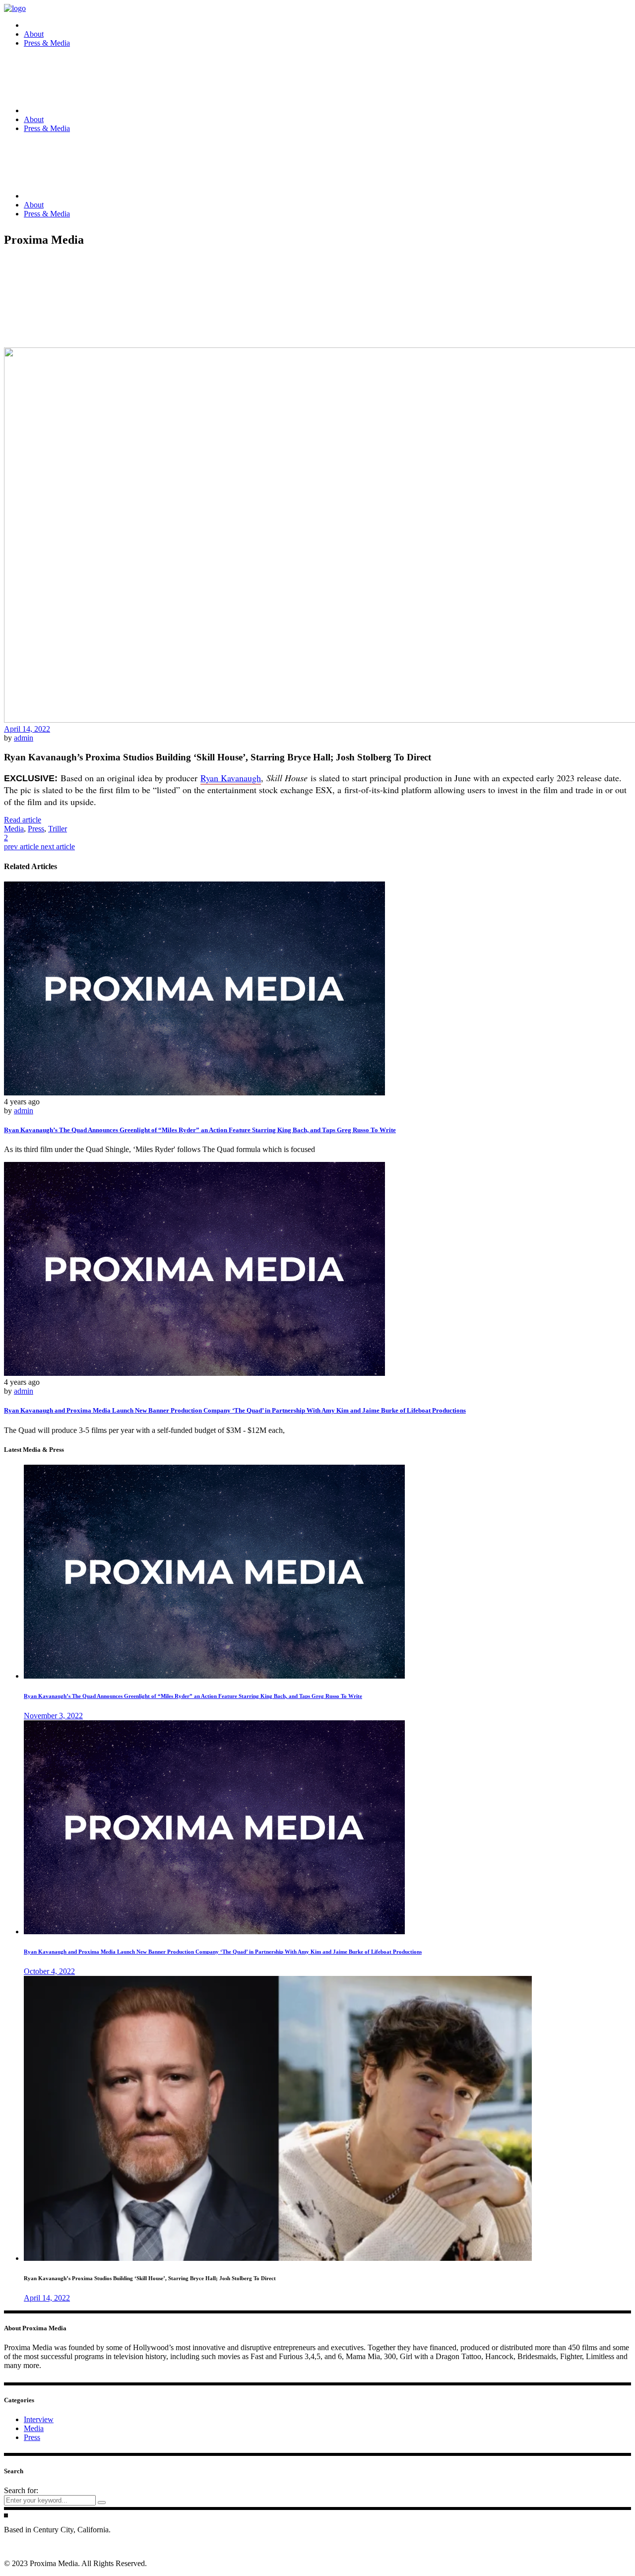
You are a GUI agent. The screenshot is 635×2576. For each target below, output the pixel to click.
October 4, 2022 (49, 1971)
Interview (39, 2419)
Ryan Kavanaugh (231, 778)
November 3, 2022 (53, 1716)
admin (24, 738)
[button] (23, 820)
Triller (58, 829)
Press (36, 829)
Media (14, 829)
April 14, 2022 (27, 729)
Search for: (21, 2490)
